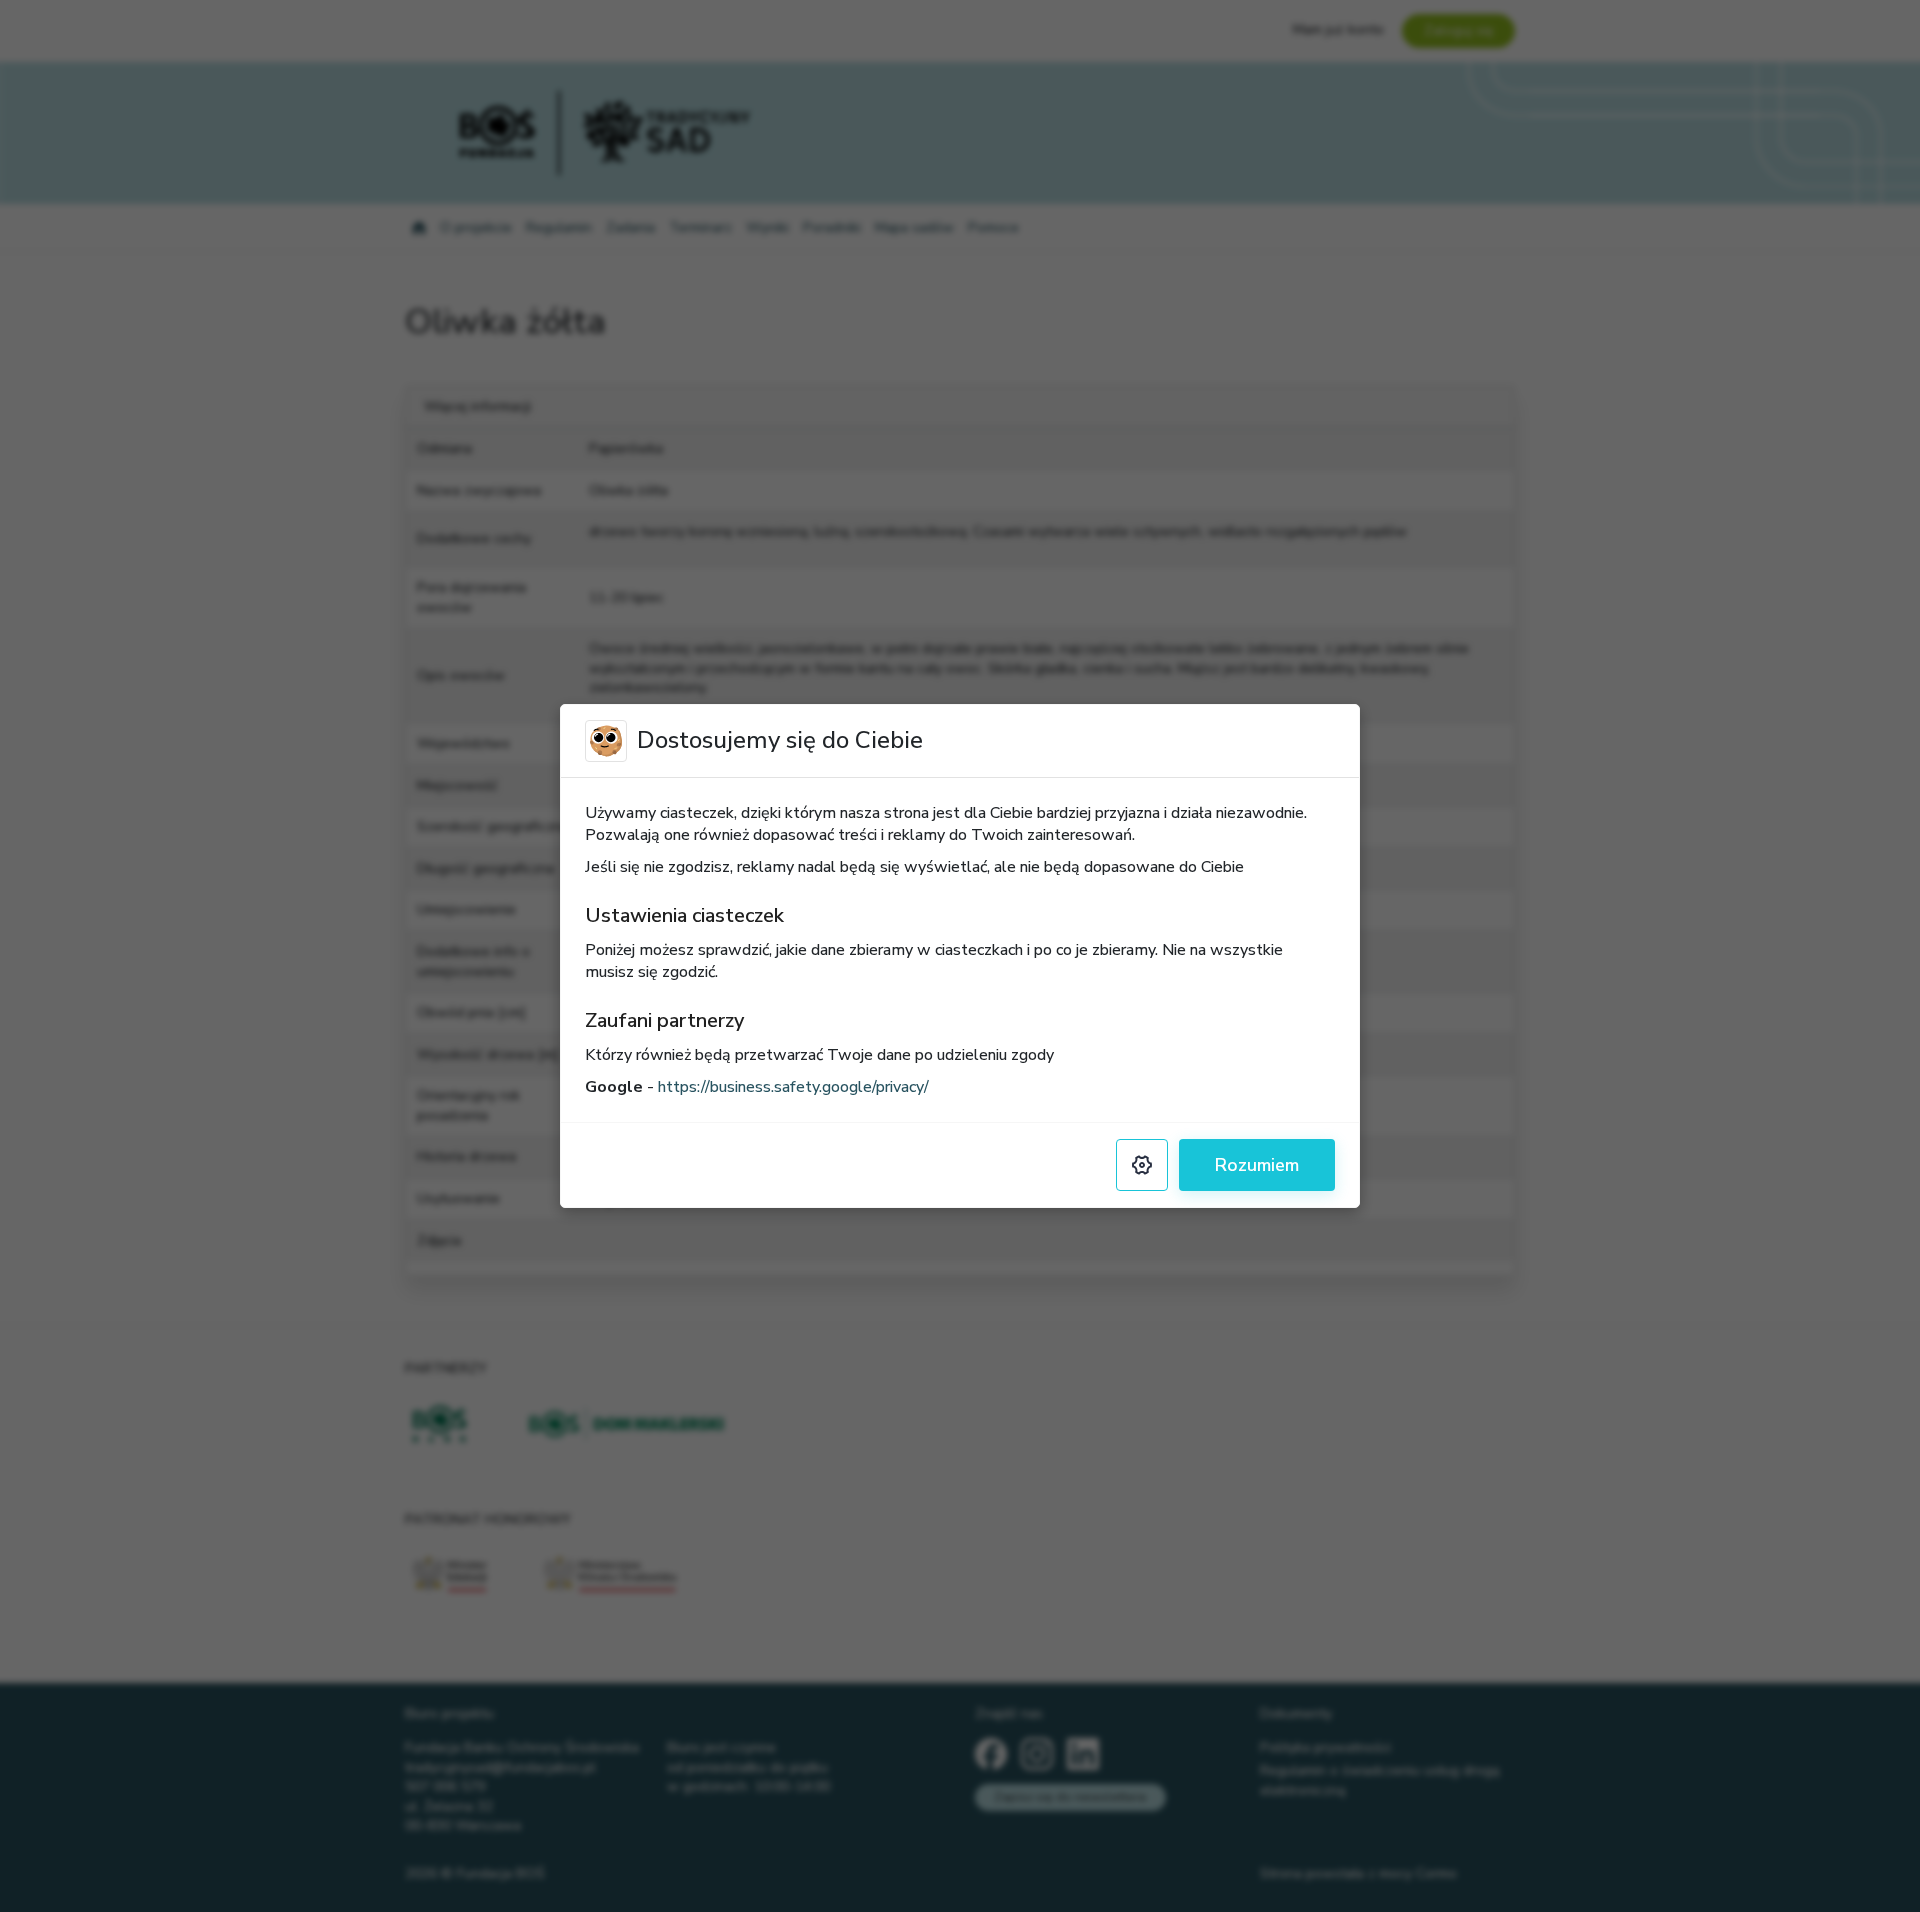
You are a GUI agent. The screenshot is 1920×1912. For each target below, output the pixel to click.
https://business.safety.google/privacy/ (793, 1087)
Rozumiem (1257, 1165)
